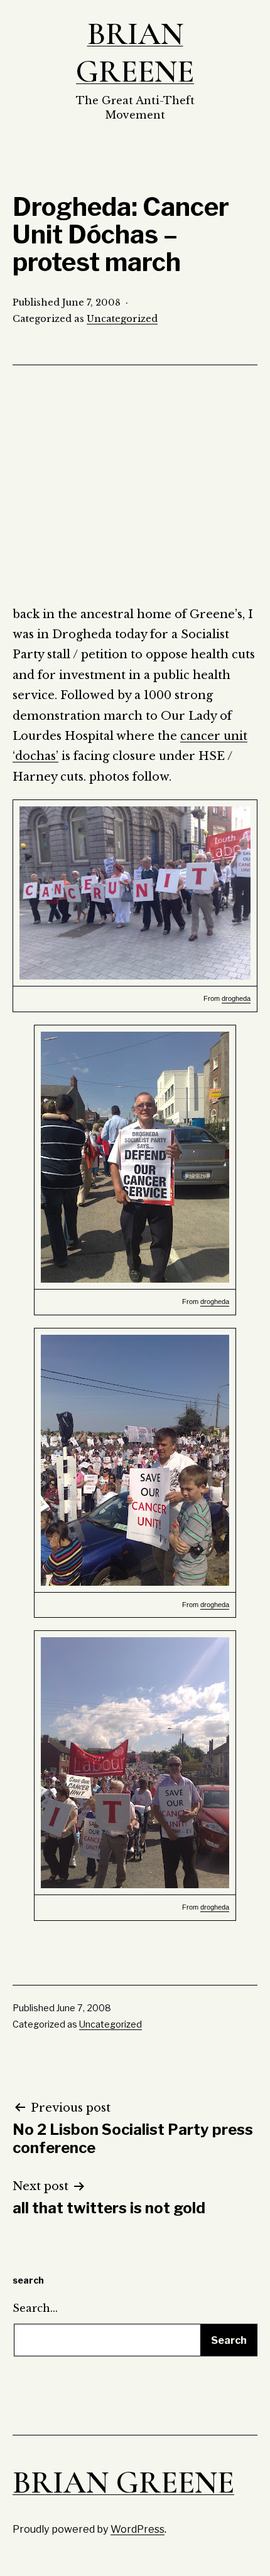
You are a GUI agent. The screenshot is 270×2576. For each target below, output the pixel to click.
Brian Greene (135, 53)
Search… (35, 2308)
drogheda (236, 998)
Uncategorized (122, 319)
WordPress (138, 2529)
